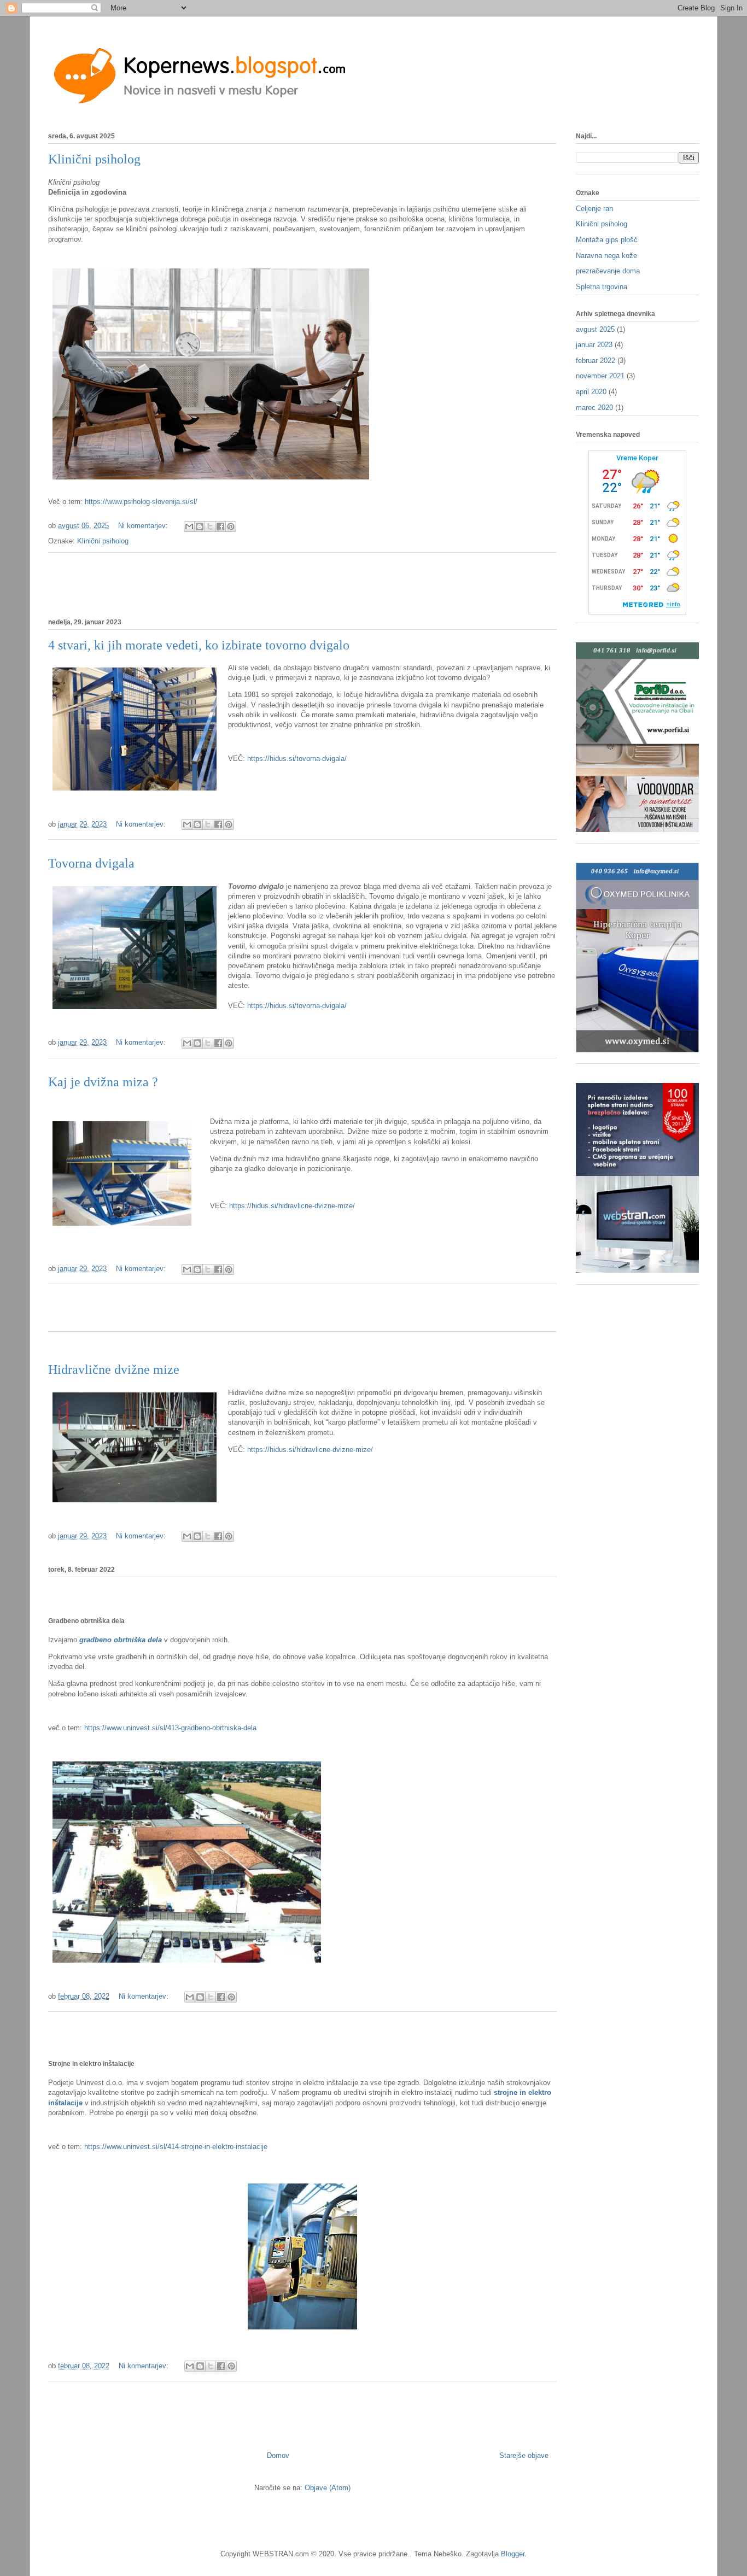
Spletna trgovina (602, 287)
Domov (278, 2455)
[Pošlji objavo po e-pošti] (189, 526)
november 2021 (600, 376)
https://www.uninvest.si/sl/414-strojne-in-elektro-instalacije (176, 2147)
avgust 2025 (595, 329)
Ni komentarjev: (144, 526)
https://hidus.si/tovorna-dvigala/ (298, 759)
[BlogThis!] (200, 526)
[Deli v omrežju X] (210, 526)
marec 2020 (594, 408)
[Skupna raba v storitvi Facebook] (220, 526)
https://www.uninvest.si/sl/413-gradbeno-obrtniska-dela (170, 1728)
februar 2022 (596, 361)
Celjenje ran (594, 209)
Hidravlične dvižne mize (114, 1369)
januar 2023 (594, 345)
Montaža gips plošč (607, 240)
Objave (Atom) (328, 2488)
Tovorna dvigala (91, 863)
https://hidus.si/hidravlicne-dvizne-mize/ (292, 1206)
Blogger (513, 2554)
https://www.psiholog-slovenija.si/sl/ (142, 502)
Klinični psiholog (94, 159)
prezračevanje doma (608, 271)
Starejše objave (524, 2455)
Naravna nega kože (606, 256)
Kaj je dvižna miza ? (103, 1082)
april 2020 (591, 392)
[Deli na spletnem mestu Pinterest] (231, 526)
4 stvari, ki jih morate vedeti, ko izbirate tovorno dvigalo (199, 645)
